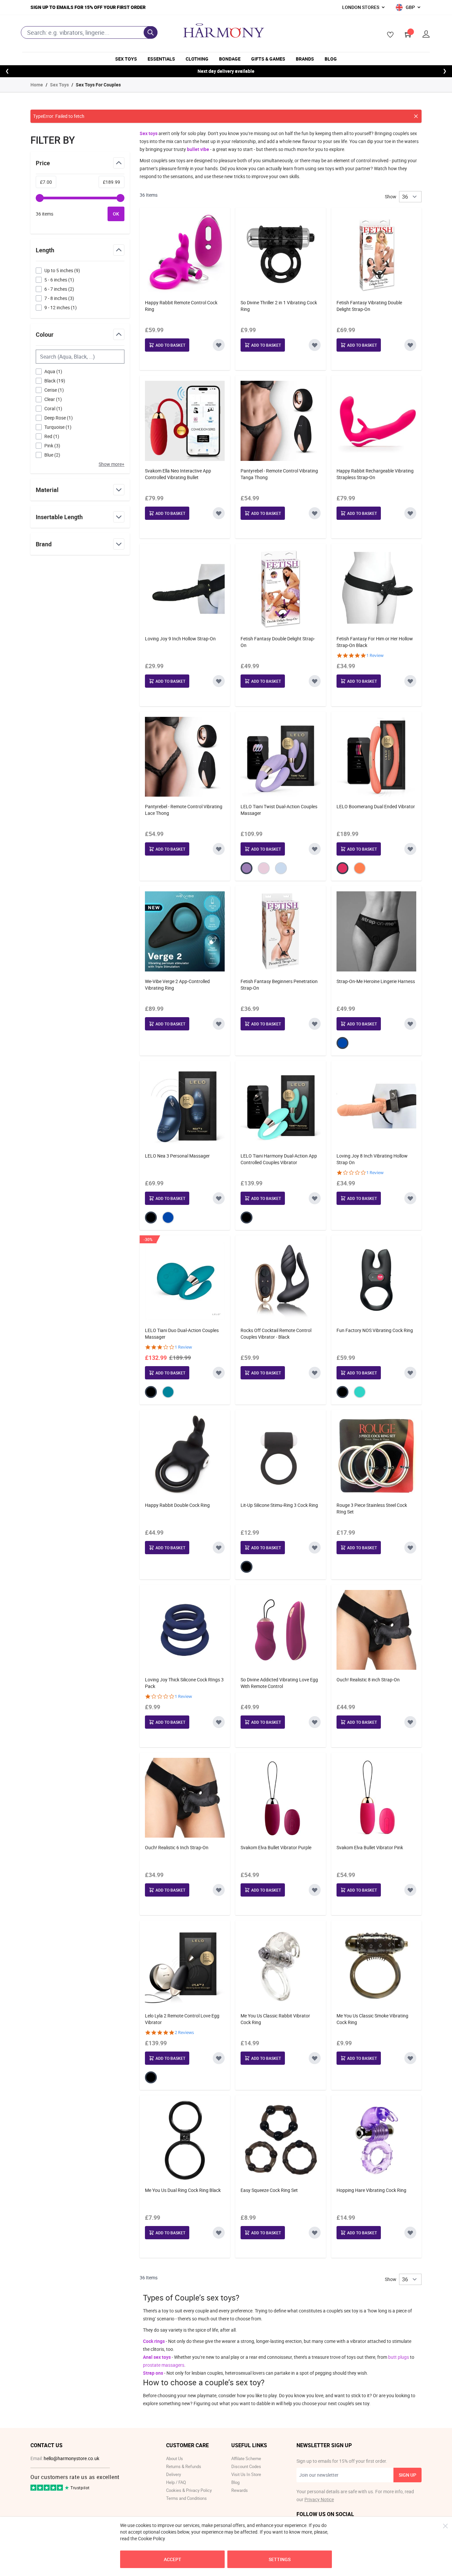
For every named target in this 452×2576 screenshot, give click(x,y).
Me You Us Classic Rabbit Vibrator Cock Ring (275, 2019)
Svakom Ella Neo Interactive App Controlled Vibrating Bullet (178, 474)
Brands (305, 59)
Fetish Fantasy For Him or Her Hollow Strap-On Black (375, 642)
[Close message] (416, 116)
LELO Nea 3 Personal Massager (177, 1156)
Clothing (197, 59)
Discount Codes (246, 2466)
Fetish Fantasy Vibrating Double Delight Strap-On (369, 306)
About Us (175, 2458)
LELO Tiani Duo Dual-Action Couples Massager (182, 1334)
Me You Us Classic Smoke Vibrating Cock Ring (372, 2019)
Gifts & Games (268, 59)
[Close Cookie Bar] (445, 2526)
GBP (410, 7)
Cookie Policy (152, 2538)
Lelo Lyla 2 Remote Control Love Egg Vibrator (182, 2019)
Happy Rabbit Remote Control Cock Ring (181, 306)
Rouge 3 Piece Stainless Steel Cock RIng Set (372, 1508)
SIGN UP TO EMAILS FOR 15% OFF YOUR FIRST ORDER (88, 7)
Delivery (174, 2474)
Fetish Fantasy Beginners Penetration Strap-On (279, 985)
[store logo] (224, 30)
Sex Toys (126, 59)
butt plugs (399, 2357)
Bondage (230, 59)
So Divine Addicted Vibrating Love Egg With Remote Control (279, 1683)
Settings (280, 2559)
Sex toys (149, 133)
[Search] (151, 32)
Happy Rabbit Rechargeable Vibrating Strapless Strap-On (375, 474)
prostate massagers (164, 2365)
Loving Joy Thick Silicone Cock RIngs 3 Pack (184, 1683)
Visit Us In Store (246, 2474)
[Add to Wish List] (219, 345)
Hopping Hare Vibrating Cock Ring (371, 2190)
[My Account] (426, 34)
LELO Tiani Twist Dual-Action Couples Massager (279, 810)
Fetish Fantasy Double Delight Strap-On (278, 642)
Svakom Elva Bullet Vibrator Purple (276, 1847)
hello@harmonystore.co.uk (71, 2458)
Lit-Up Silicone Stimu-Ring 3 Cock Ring (279, 1505)
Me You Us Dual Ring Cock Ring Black (183, 2190)
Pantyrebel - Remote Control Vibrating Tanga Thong (279, 474)
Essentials (161, 59)
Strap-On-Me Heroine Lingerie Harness (376, 981)
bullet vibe (198, 149)
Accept (173, 2559)
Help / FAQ (176, 2482)
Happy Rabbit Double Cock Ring (177, 1505)
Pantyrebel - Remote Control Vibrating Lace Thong (184, 810)
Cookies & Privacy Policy (189, 2490)
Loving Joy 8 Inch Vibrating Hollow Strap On (372, 1159)
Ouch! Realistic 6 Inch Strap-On (177, 1847)
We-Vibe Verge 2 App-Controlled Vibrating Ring (177, 985)
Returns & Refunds (184, 2466)
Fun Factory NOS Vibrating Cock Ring (375, 1330)
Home (37, 85)
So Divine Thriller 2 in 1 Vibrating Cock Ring (279, 306)
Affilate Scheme (246, 2458)
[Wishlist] (388, 35)
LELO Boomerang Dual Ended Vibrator (376, 806)
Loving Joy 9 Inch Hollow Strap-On (180, 639)
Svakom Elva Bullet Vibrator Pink (370, 1847)
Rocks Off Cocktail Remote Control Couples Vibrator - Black (276, 1334)
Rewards (240, 2490)
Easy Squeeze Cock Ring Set (269, 2190)
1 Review (375, 655)
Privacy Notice (319, 2499)
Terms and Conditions (186, 2498)
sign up (407, 2475)
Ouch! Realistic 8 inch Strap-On (368, 1680)
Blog (331, 59)
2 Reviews (184, 2032)
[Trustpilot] (47, 2489)
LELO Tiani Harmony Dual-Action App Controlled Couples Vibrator (279, 1159)
